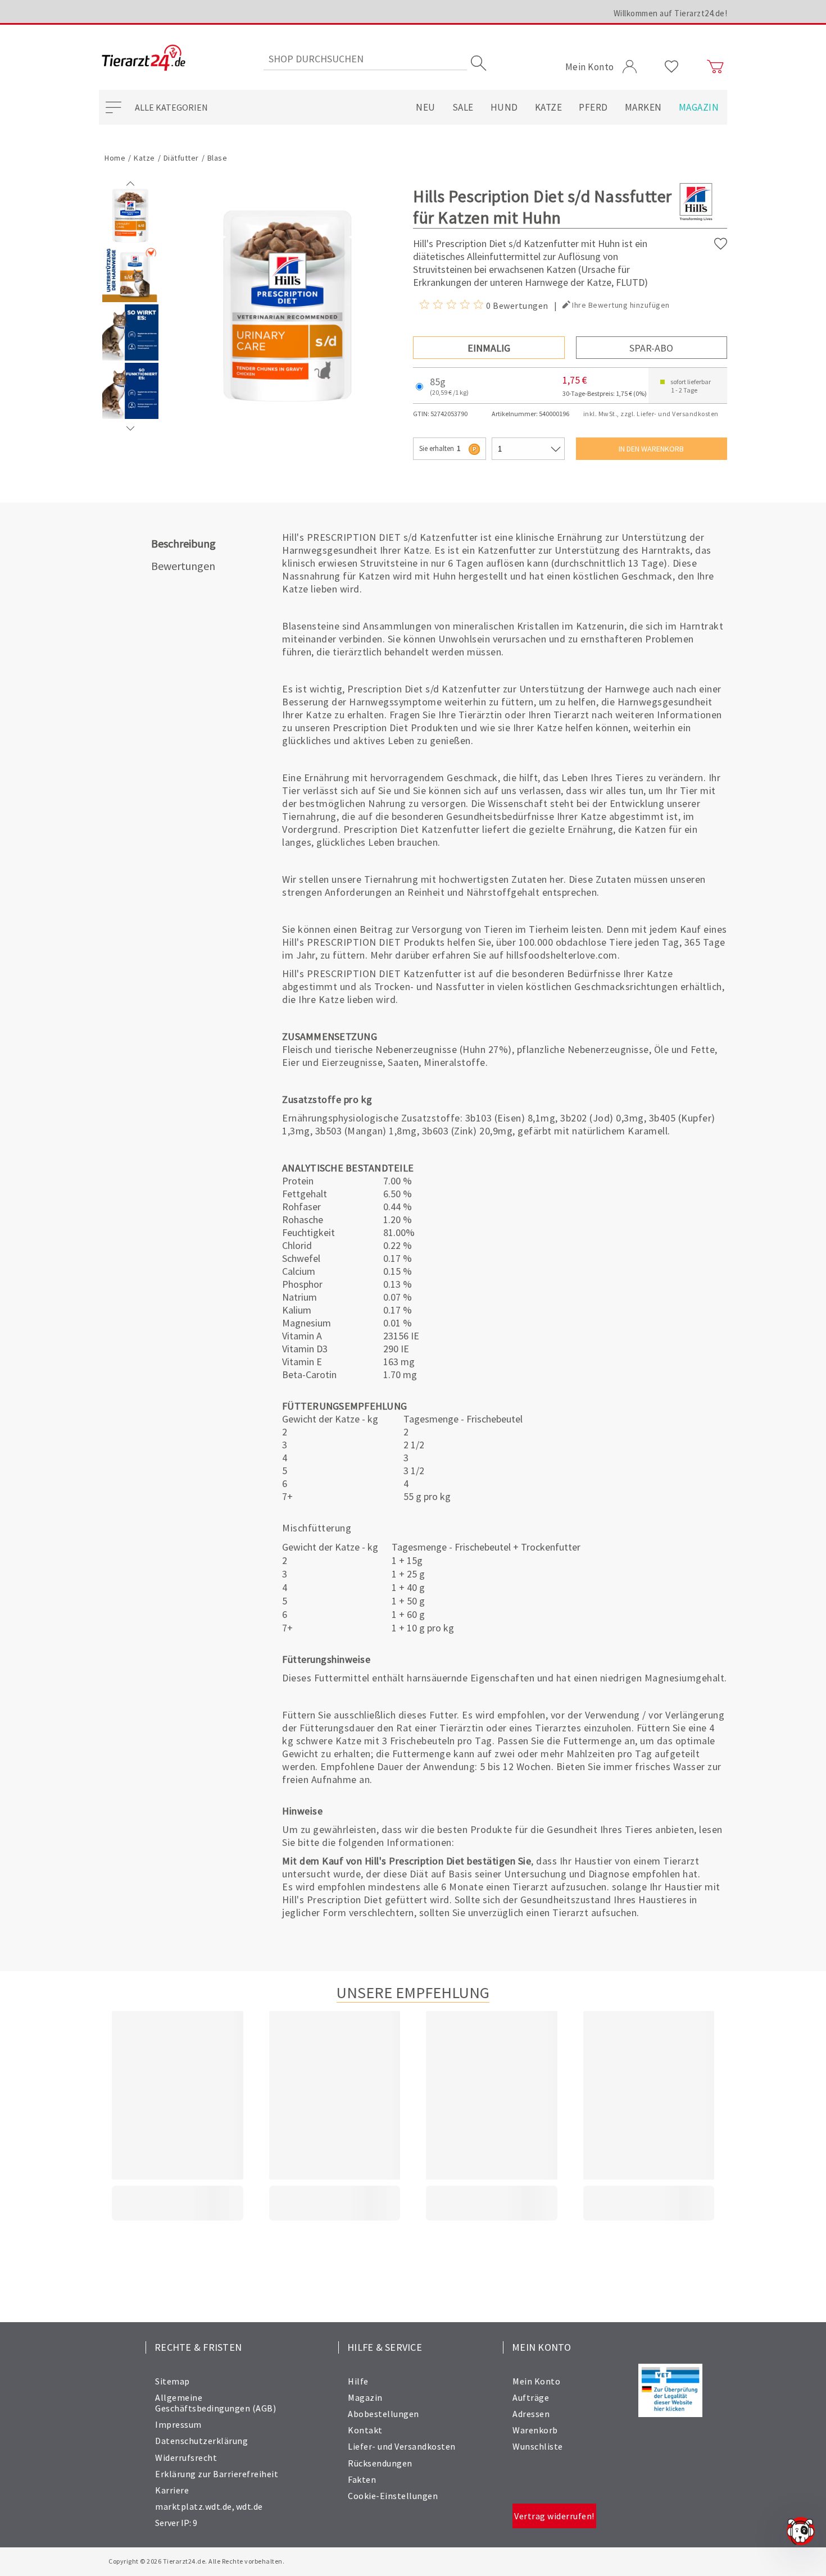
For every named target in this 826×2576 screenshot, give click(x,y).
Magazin (699, 107)
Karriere (172, 2490)
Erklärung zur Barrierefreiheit (217, 2474)
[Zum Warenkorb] (715, 67)
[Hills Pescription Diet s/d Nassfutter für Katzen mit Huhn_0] (130, 241)
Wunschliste (538, 2446)
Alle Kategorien (171, 107)
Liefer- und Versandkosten (402, 2446)
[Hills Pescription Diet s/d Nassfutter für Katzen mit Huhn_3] (130, 416)
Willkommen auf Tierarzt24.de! (671, 13)
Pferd (593, 107)
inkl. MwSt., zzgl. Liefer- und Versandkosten (651, 414)
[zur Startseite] (144, 59)
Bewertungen (183, 566)
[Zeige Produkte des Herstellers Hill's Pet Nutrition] (696, 220)
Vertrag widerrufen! (554, 2516)
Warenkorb (535, 2430)
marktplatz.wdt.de (194, 2506)
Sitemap (173, 2381)
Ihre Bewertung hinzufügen (621, 305)
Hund (504, 107)
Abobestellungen (383, 2414)
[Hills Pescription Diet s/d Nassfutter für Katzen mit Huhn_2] (130, 358)
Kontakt (365, 2430)
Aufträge (531, 2397)
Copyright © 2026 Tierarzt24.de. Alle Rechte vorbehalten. (196, 2561)
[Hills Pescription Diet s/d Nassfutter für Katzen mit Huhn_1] (130, 299)
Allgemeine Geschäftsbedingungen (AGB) (215, 2403)
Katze (549, 107)
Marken (643, 107)
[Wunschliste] (672, 67)
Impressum (178, 2424)
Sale (463, 107)
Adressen (531, 2414)
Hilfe (358, 2381)
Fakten (362, 2479)
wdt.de (249, 2506)
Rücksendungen (380, 2463)
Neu (426, 107)
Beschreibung (183, 543)
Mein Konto (536, 2381)
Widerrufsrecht (186, 2458)
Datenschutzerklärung (201, 2441)
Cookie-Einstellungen (393, 2496)
